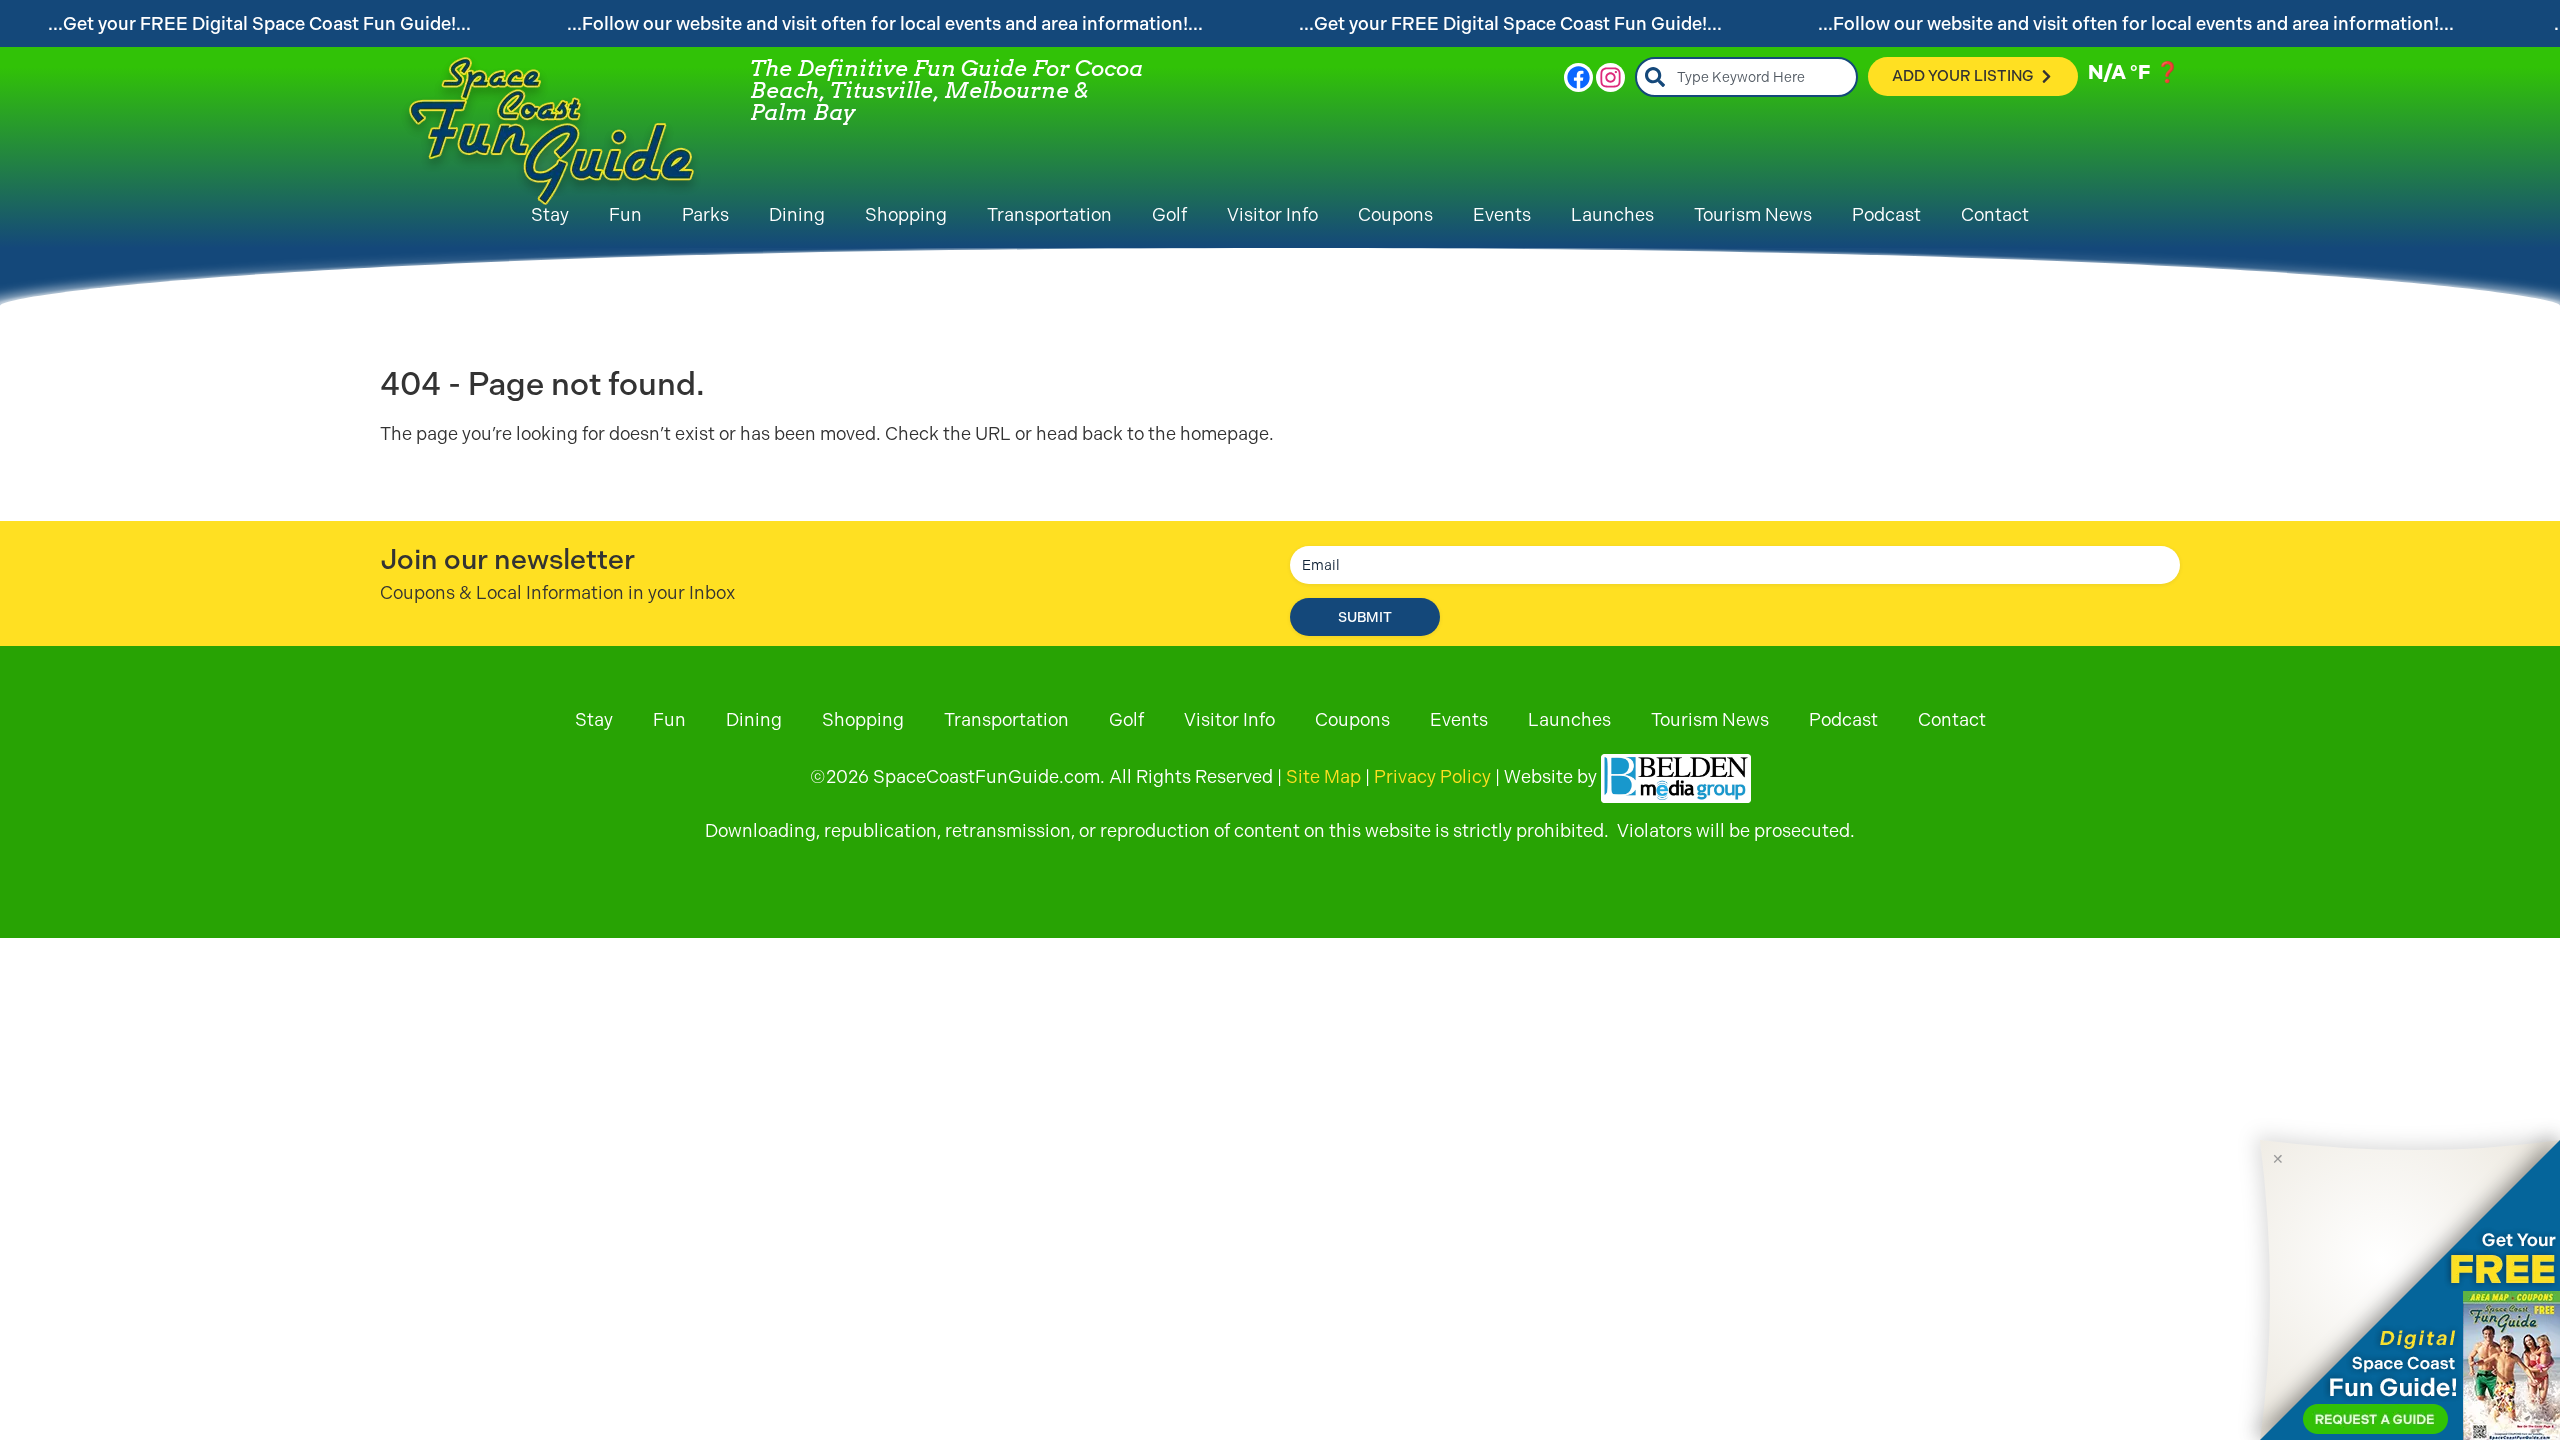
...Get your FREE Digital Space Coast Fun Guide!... (259, 23)
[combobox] (1746, 77)
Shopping (906, 214)
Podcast (1886, 214)
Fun (625, 214)
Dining (797, 214)
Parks (705, 214)
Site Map (1323, 776)
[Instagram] (1610, 77)
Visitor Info (1272, 214)
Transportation (1049, 214)
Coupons (1395, 214)
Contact (1995, 214)
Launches (1612, 214)
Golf (1169, 214)
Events (1502, 214)
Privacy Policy (1432, 776)
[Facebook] (1578, 77)
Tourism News (1753, 214)
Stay (550, 214)
